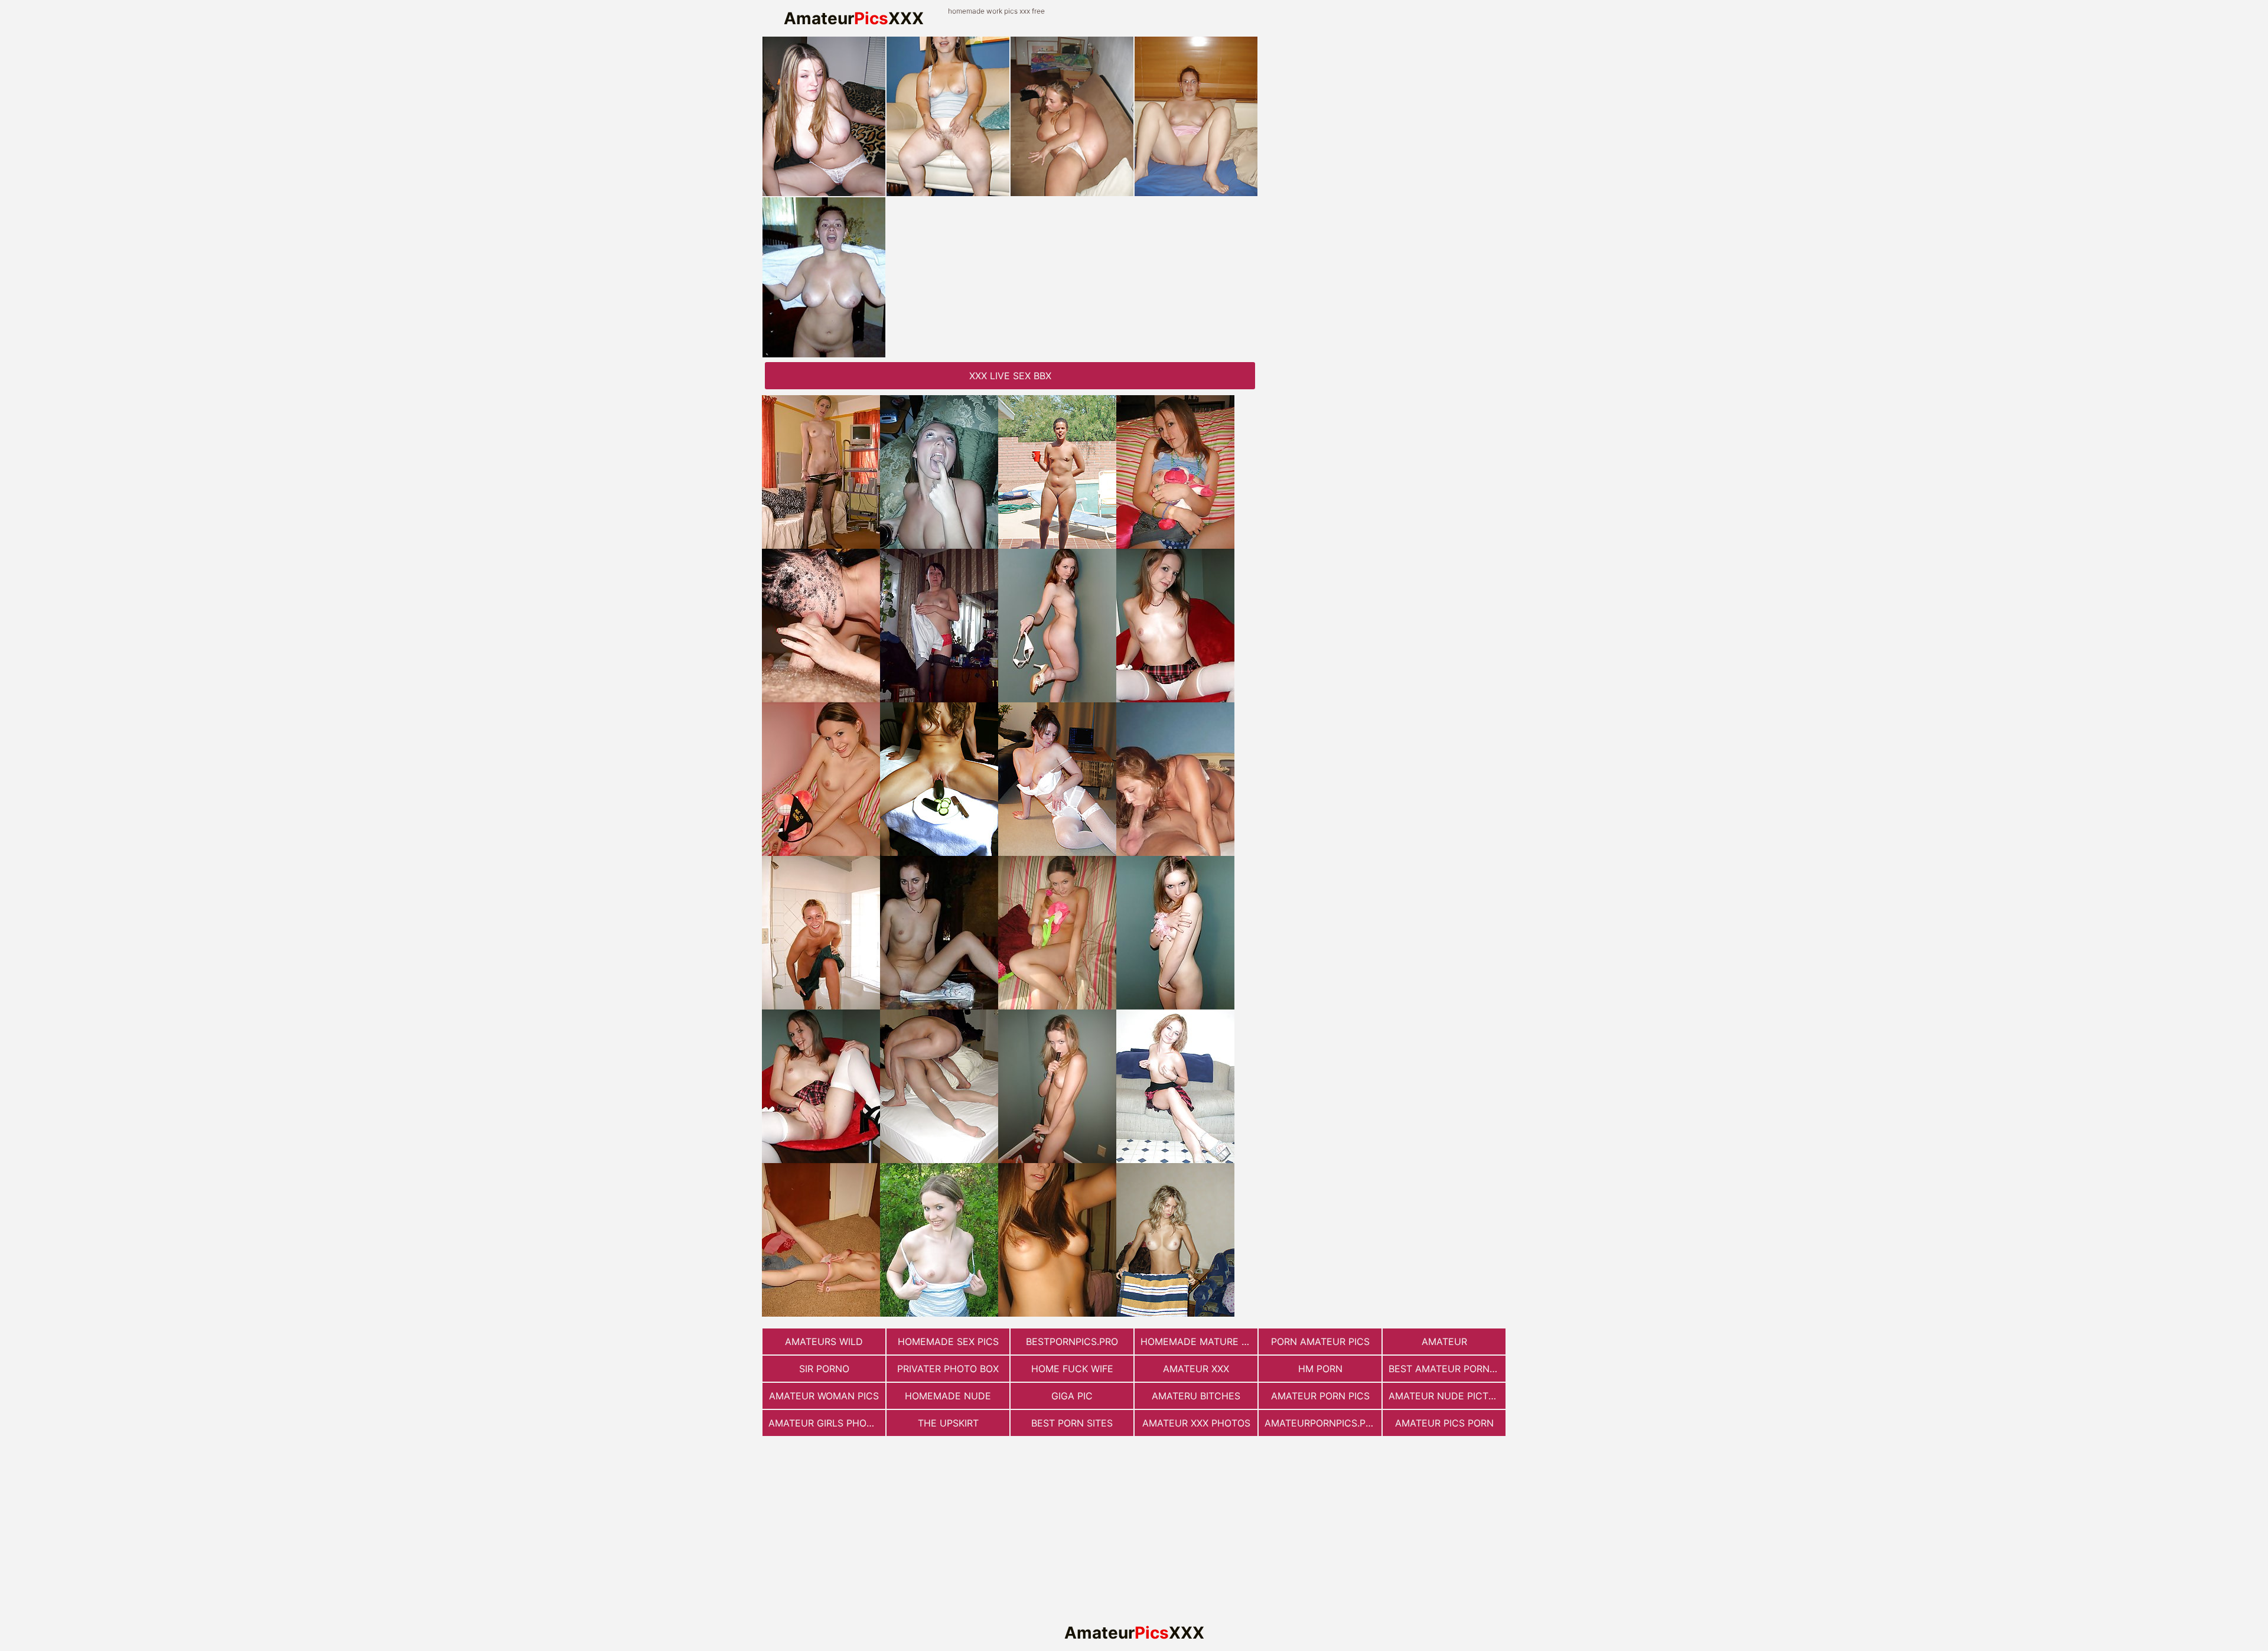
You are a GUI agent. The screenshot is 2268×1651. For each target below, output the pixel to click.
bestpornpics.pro (1072, 1341)
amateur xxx (1196, 1369)
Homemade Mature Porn (1199, 1341)
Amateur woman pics (824, 1396)
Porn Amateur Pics (1320, 1341)
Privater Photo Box (948, 1369)
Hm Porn (1320, 1369)
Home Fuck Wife (1072, 1369)
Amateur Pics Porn (1444, 1423)
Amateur (1444, 1341)
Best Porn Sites (1072, 1423)
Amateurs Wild (824, 1341)
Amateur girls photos (827, 1423)
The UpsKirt (948, 1423)
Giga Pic (1072, 1396)
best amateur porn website (1447, 1369)
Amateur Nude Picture (1447, 1396)
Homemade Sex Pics (948, 1341)
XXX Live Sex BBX (1010, 376)
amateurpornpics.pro (1322, 1423)
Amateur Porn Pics (1320, 1396)
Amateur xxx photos (1196, 1423)
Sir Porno (824, 1369)
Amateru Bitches (1196, 1396)
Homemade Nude (948, 1396)
